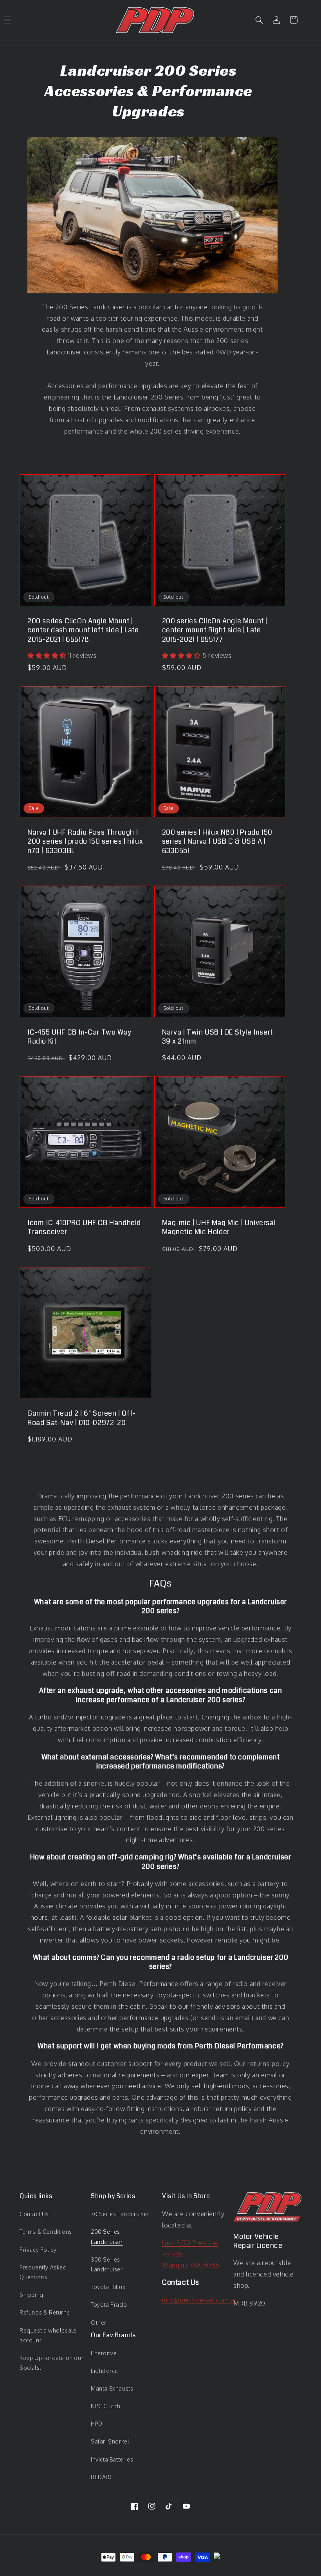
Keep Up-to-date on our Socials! (51, 2363)
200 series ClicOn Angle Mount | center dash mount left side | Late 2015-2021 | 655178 (83, 630)
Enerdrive (104, 2353)
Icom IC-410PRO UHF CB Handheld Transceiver (84, 1228)
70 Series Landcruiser (120, 2214)
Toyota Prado (109, 2305)
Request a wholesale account (48, 2335)
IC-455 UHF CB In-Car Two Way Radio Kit (79, 1037)
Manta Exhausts (112, 2388)
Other (99, 2323)
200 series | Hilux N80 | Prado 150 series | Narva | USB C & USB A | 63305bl (217, 842)
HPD (97, 2424)
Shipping (32, 2295)
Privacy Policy (38, 2250)
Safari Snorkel (110, 2441)
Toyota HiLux (108, 2287)
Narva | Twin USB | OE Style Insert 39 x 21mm (217, 1037)
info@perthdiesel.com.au (200, 2300)
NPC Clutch (106, 2406)
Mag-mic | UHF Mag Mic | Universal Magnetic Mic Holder (219, 1228)
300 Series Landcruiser (107, 2264)
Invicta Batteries (112, 2459)
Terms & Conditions (46, 2232)
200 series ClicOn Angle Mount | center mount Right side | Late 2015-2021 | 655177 (215, 630)
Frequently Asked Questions (43, 2272)
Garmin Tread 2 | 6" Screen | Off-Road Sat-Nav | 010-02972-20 (82, 1418)
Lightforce (105, 2371)
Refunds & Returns (45, 2312)
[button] (259, 20)
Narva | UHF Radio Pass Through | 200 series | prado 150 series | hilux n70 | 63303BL (85, 842)
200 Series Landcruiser (107, 2237)
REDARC (102, 2477)
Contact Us (34, 2214)
